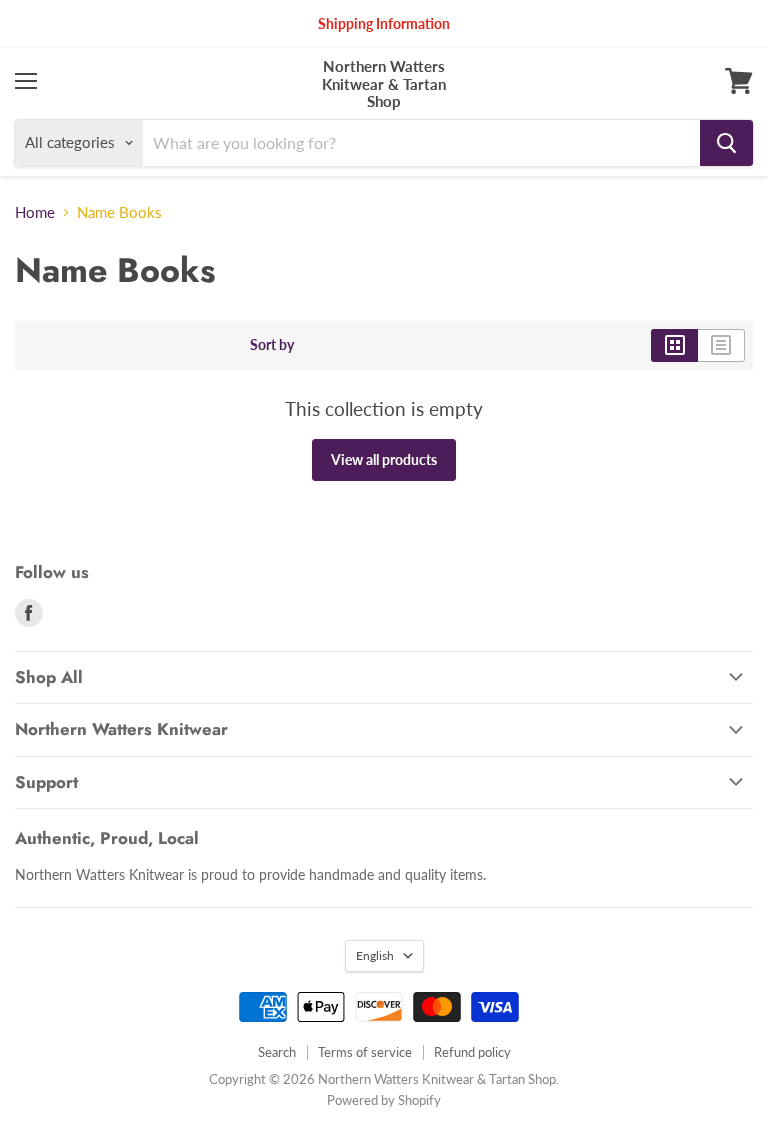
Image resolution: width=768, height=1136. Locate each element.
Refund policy (472, 1052)
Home (35, 212)
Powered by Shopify (384, 1100)
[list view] (721, 345)
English (375, 955)
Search (277, 1052)
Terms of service (365, 1052)
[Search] (726, 143)
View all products (384, 459)
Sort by (272, 345)
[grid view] (674, 345)
